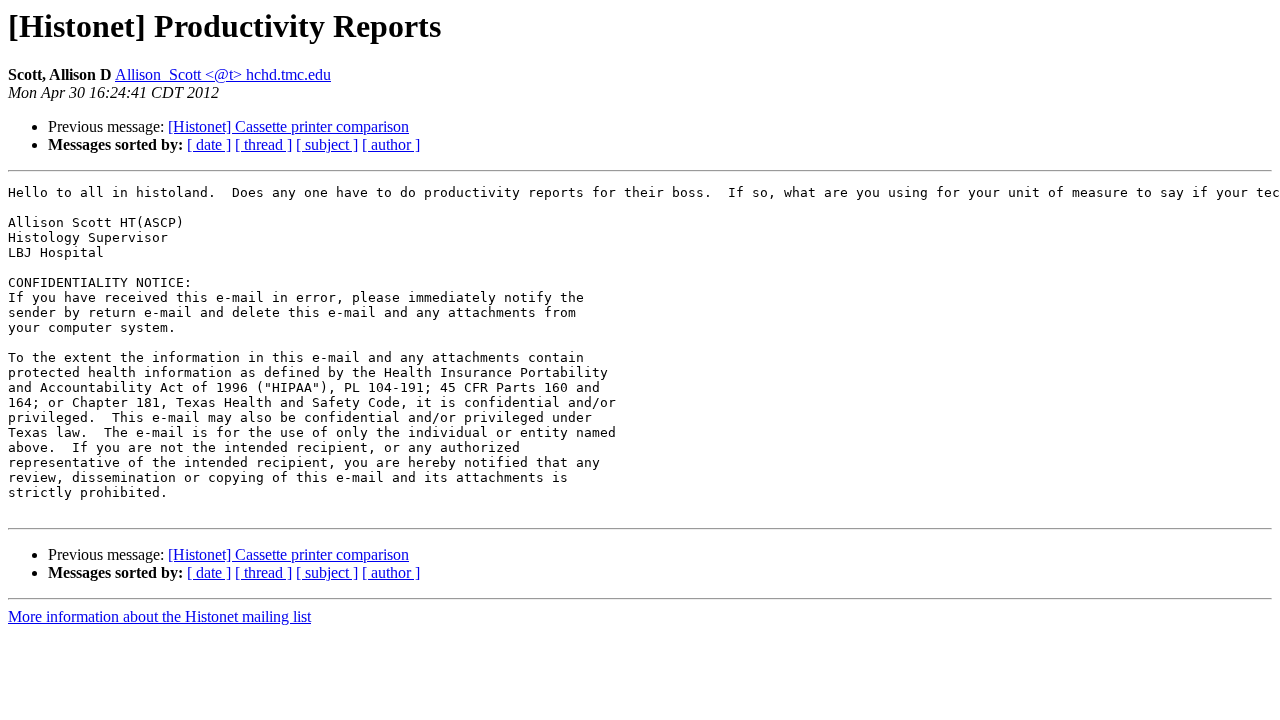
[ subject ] (327, 144)
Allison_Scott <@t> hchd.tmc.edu (223, 74)
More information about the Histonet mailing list (159, 616)
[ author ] (391, 144)
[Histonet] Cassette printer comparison (288, 126)
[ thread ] (263, 144)
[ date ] (209, 144)
